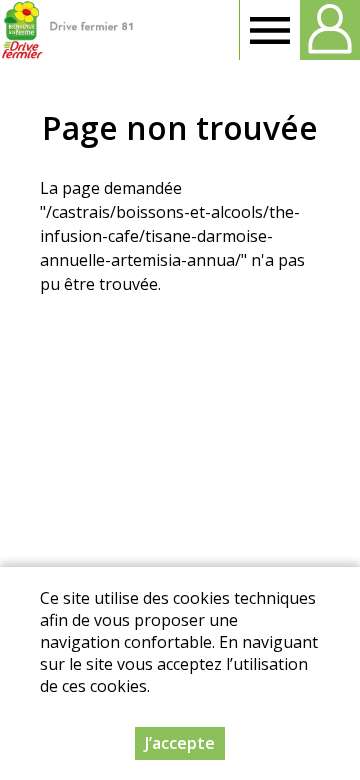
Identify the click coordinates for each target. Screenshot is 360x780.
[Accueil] (67, 30)
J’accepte (180, 743)
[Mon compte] (330, 30)
